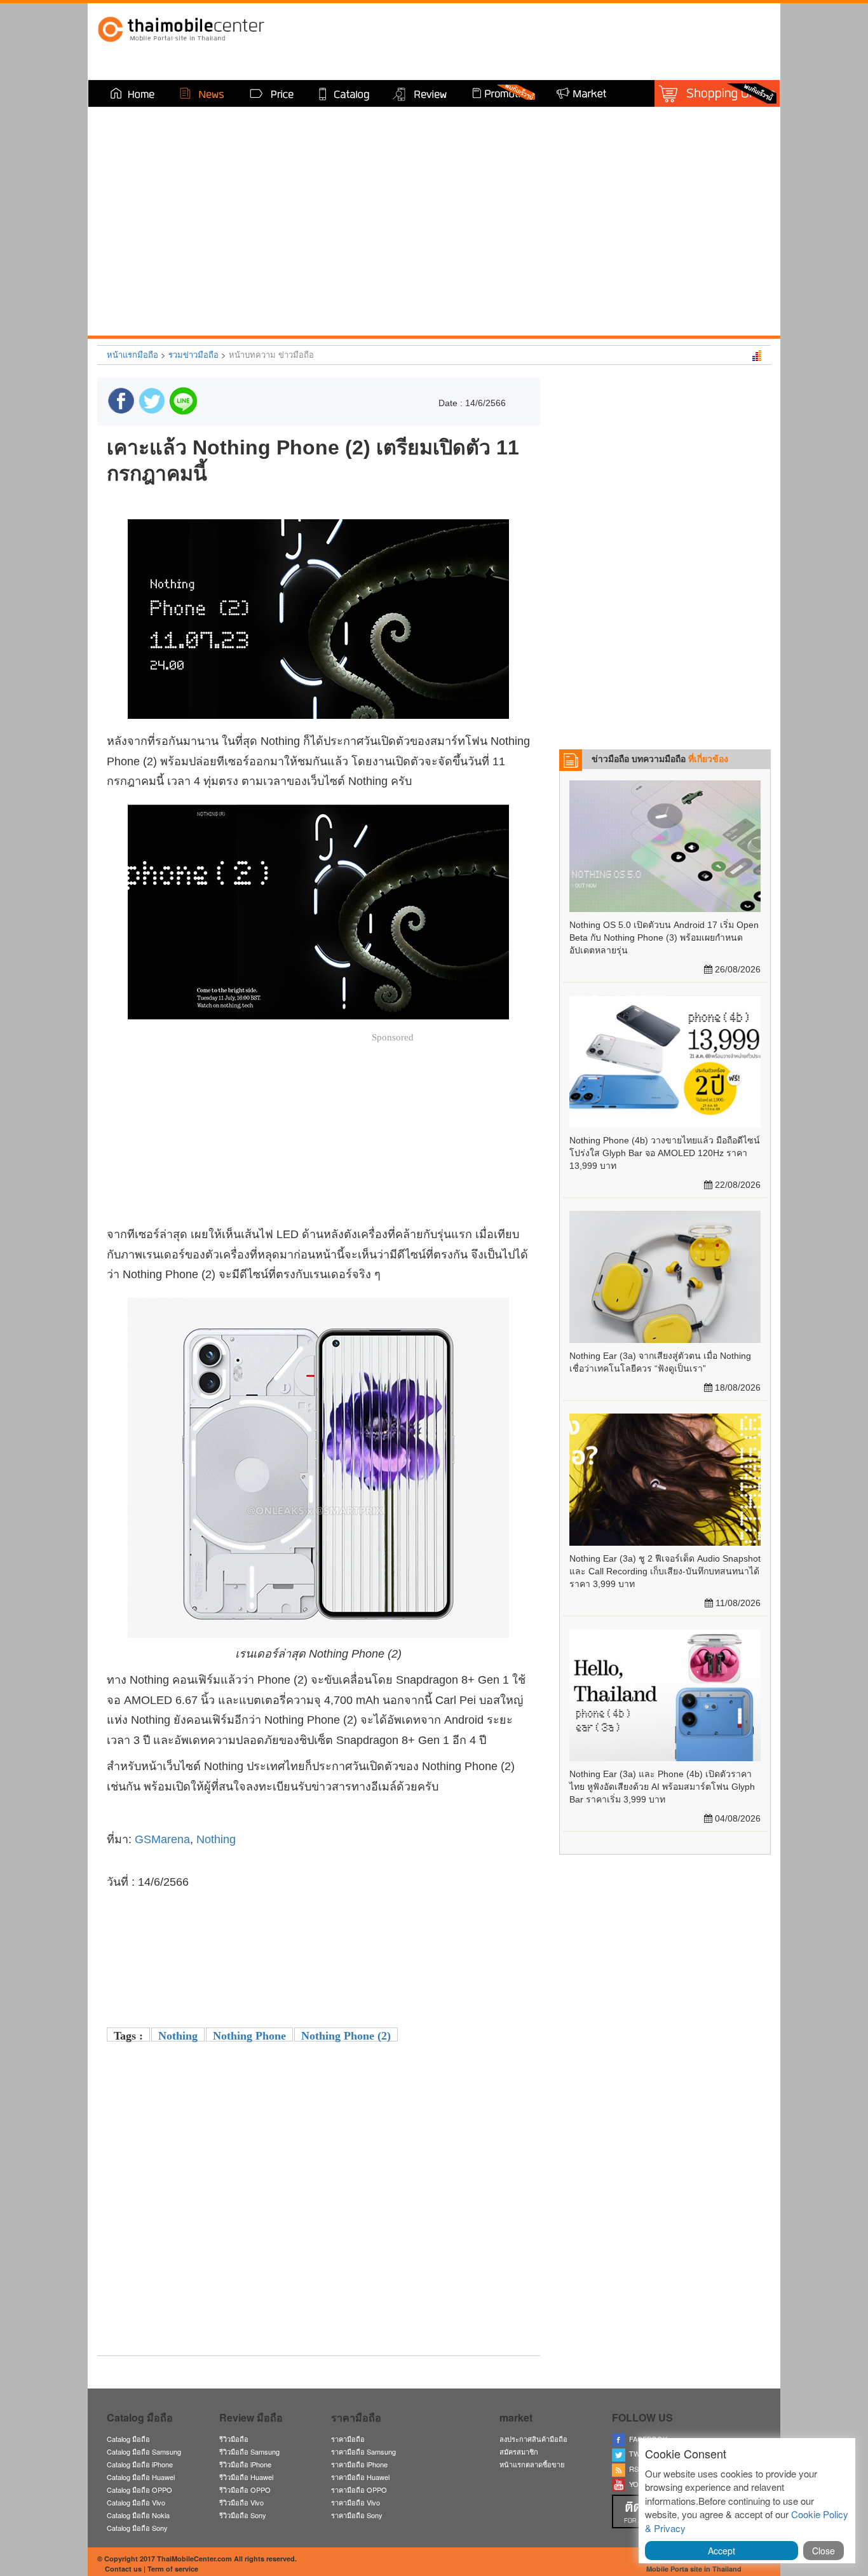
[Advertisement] (318, 2257)
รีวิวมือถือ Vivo (241, 2502)
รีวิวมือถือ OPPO (245, 2490)
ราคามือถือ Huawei (360, 2477)
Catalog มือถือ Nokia (138, 2515)
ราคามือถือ (348, 2439)
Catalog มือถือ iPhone (140, 2464)
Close (824, 2551)
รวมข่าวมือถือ (193, 354)
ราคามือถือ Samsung (363, 2451)
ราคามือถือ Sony (357, 2515)
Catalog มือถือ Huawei (141, 2477)
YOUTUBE (644, 2484)
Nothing (216, 1839)
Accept (722, 2551)
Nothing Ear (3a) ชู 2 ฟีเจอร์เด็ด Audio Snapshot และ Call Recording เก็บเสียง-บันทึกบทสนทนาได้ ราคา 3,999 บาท (665, 1571)
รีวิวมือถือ (234, 2439)
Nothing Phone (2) (346, 2036)
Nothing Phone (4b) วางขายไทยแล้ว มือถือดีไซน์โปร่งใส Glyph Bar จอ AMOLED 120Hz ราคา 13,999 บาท (665, 1153)
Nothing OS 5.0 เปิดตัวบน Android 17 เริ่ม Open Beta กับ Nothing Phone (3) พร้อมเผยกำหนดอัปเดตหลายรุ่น (664, 937)
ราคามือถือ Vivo (356, 2502)
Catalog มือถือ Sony (137, 2528)
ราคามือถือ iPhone (359, 2464)
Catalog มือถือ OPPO (139, 2490)
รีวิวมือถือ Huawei (246, 2477)
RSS (634, 2469)
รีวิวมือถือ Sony (243, 2515)
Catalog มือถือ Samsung (144, 2451)
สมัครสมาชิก (519, 2451)
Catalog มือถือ (128, 2439)
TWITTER (643, 2453)
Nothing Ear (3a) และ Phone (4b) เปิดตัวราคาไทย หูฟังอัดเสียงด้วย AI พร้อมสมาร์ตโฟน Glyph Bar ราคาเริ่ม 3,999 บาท (662, 1787)
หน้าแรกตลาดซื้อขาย (532, 2464)
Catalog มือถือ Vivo (136, 2502)
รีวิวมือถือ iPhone (245, 2464)
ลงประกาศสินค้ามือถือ (533, 2439)
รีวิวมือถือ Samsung (249, 2451)
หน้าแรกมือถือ (132, 354)
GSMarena (162, 1839)
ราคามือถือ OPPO (359, 2490)
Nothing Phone (249, 2036)
